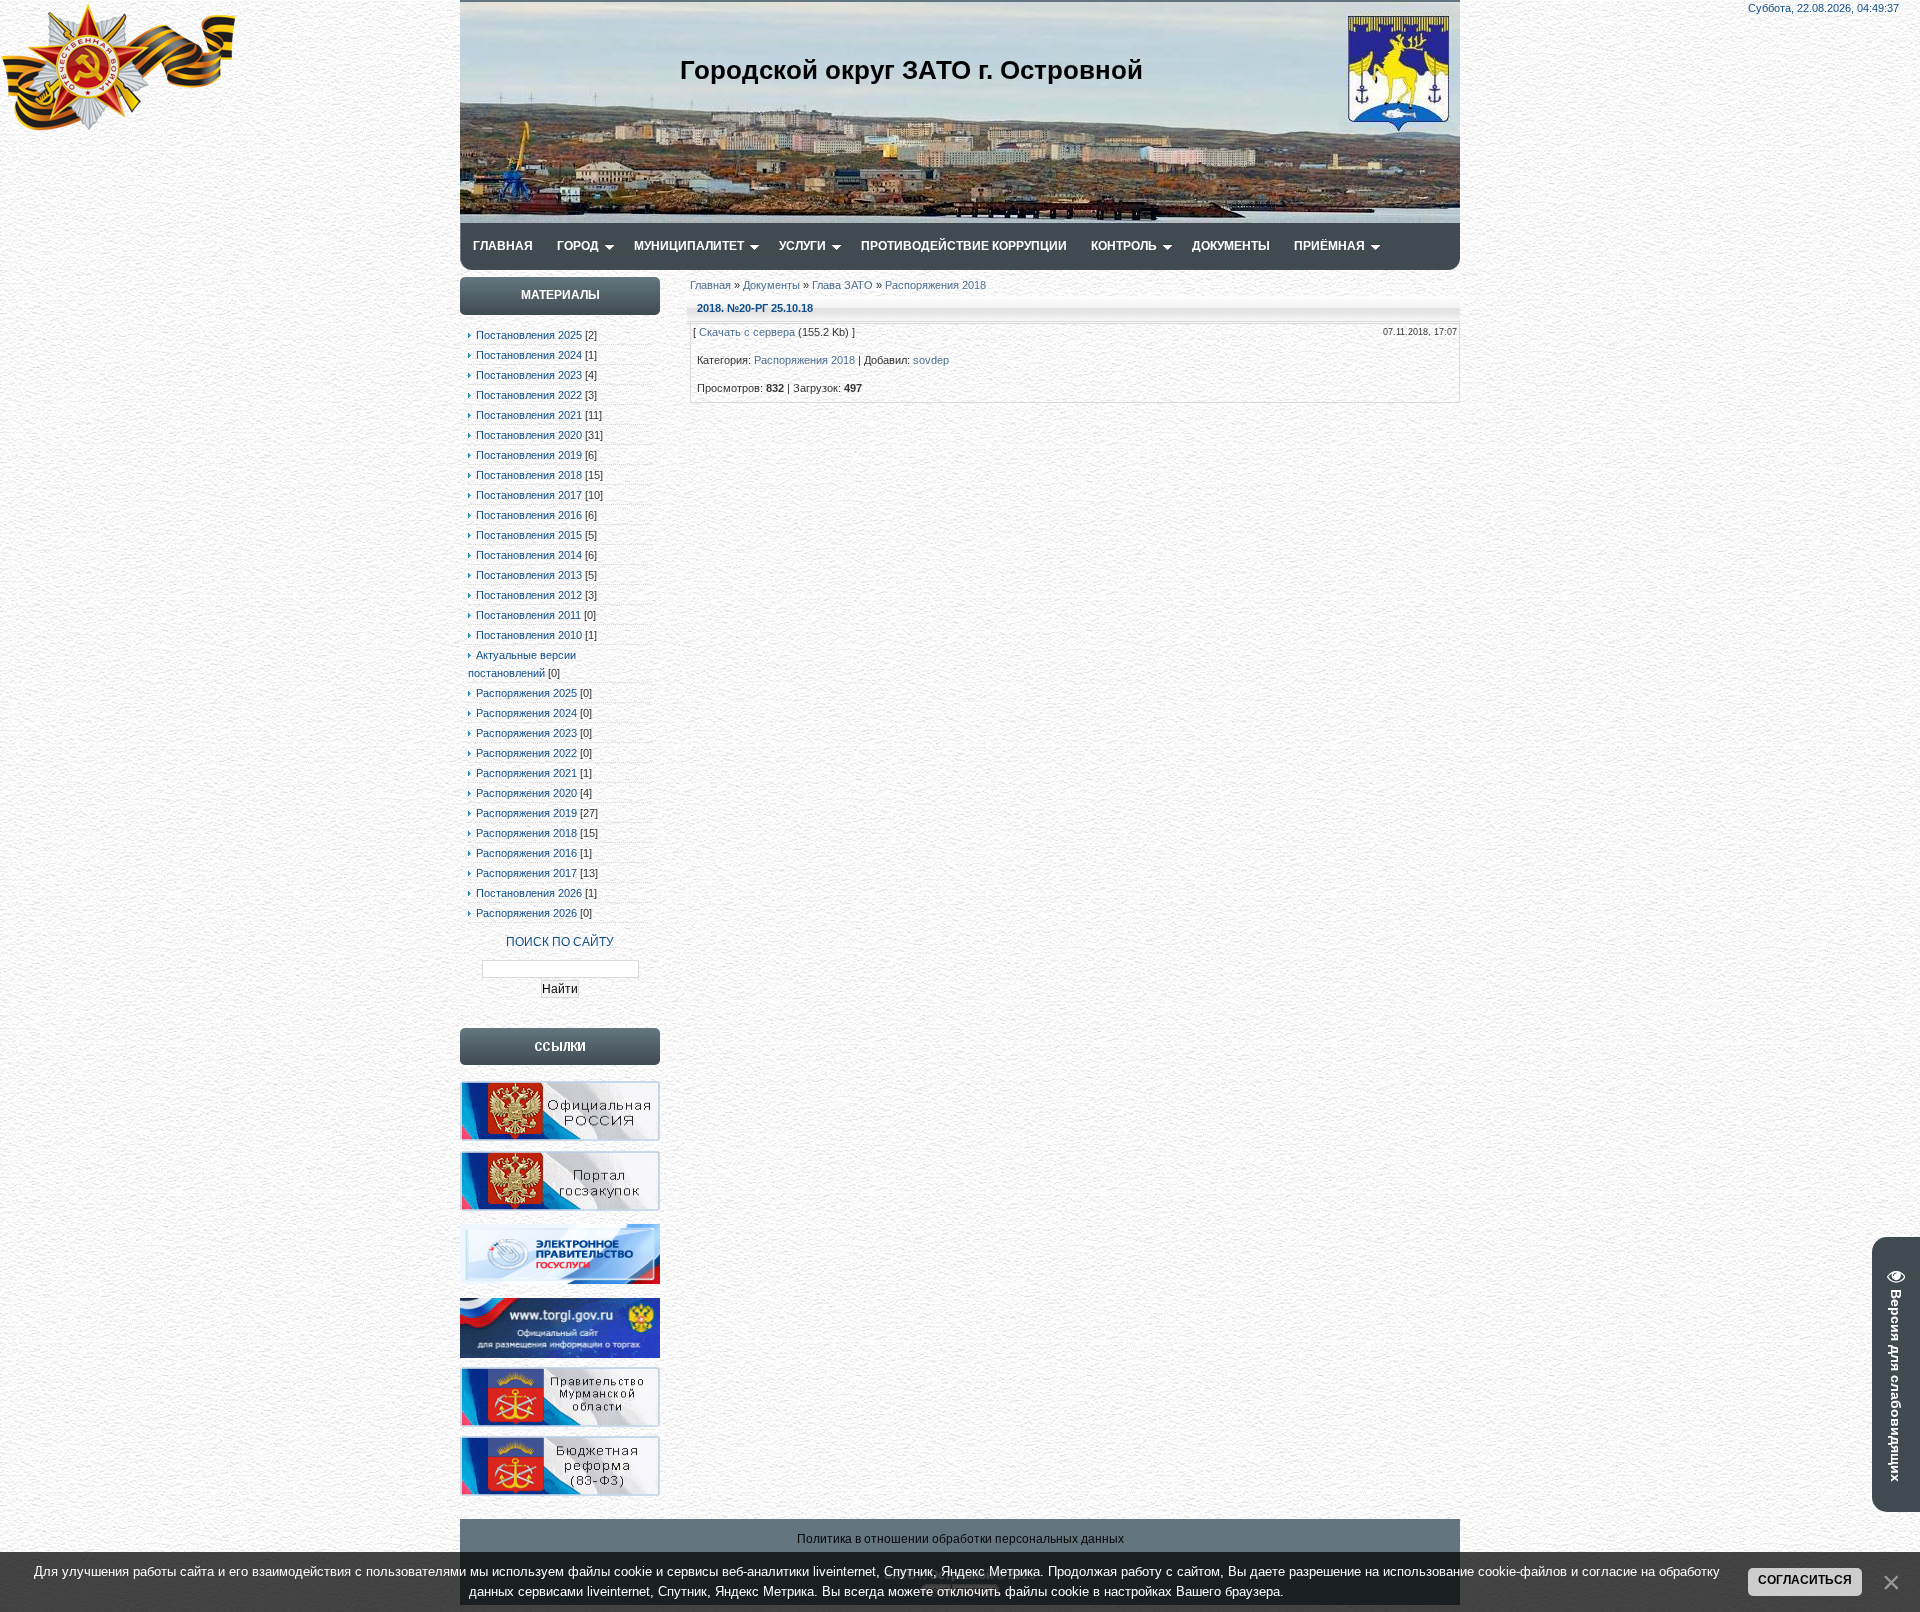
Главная (710, 285)
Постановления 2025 (529, 335)
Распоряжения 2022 (526, 753)
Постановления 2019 (529, 455)
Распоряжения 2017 (526, 873)
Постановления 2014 (529, 555)
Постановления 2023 (529, 375)
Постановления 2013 (529, 575)
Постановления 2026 (529, 893)
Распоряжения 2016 (526, 853)
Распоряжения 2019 (526, 813)
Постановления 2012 (529, 595)
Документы (771, 285)
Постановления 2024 (529, 355)
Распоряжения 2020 (526, 793)
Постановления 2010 (529, 635)
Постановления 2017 (529, 495)
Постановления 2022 (529, 395)
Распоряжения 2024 (526, 713)
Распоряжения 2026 (526, 913)
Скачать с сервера (747, 332)
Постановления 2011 (528, 615)
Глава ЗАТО (842, 285)
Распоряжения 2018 (526, 833)
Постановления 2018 (529, 475)
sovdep (931, 360)
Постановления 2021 (529, 415)
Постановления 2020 (529, 435)
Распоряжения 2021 (526, 773)
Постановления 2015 (529, 535)
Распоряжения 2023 (526, 733)
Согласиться (1805, 1580)
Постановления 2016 (529, 515)
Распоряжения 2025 (526, 693)
